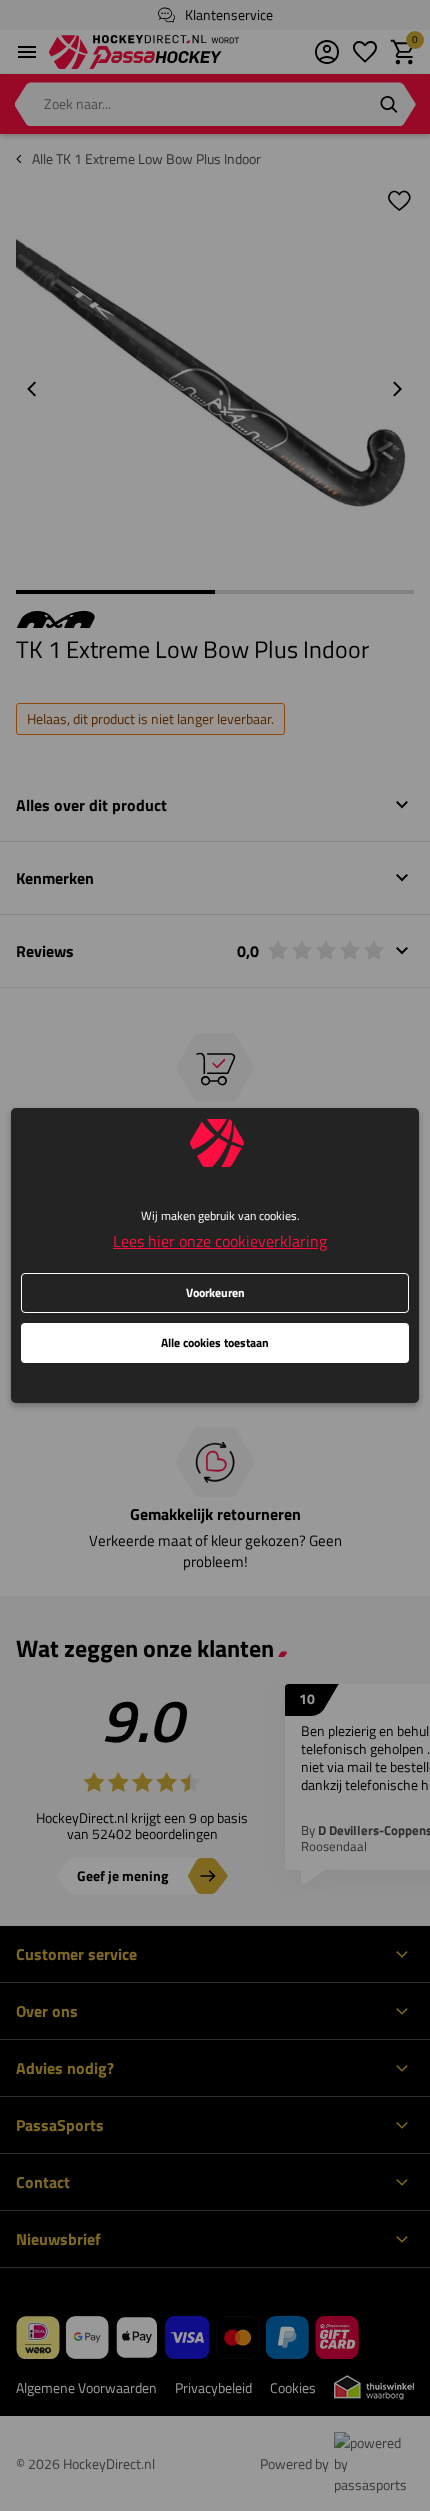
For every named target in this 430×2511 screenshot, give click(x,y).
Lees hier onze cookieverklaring (220, 1241)
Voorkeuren (215, 1292)
